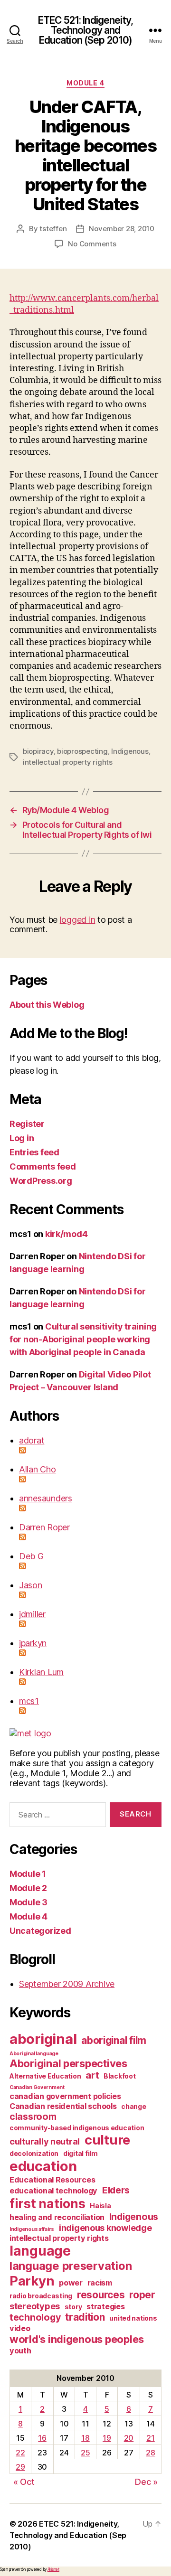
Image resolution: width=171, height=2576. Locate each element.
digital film (81, 2153)
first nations (47, 2203)
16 (42, 2438)
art (92, 2075)
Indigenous (130, 751)
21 (150, 2438)
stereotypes (35, 2306)
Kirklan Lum (41, 1672)
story (73, 2307)
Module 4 (85, 83)
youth (20, 2351)
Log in (22, 1138)
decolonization (34, 2153)
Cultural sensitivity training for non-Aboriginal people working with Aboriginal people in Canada (83, 1339)
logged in (78, 920)
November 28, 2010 (122, 229)
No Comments (92, 244)
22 (20, 2453)
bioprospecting (82, 751)
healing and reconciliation (57, 2217)
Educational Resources (52, 2180)
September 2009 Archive (67, 1984)
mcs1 (29, 1701)
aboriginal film (114, 2040)
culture (107, 2140)
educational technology (53, 2191)
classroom (33, 2117)
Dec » (146, 2482)
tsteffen (53, 229)
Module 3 (28, 1902)
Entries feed (34, 1152)
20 (129, 2438)
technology (35, 2317)
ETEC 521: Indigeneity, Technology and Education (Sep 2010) (85, 30)
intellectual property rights (68, 762)
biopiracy (38, 751)
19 (107, 2438)
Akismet (53, 2569)
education (43, 2166)
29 (20, 2467)
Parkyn (32, 2281)
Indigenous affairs (32, 2229)
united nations (133, 2318)
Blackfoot (120, 2076)
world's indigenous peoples (77, 2339)
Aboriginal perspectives (68, 2063)
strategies (105, 2306)
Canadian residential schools (63, 2106)
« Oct (24, 2482)
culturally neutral (45, 2141)
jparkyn (33, 1643)
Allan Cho (38, 1469)
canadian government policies (65, 2096)
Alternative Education (45, 2076)
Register (27, 1124)
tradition (85, 2317)
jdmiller (32, 1614)
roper (142, 2295)
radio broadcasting (41, 2296)
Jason (31, 1585)
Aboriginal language (34, 2054)
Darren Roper (44, 1527)
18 (85, 2438)
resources (101, 2295)
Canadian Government (37, 2087)
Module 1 (28, 1874)
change (133, 2106)
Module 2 (28, 1888)
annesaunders (46, 1498)
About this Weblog (47, 1005)
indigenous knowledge (105, 2228)
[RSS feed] (90, 1450)
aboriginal (43, 2039)
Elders (116, 2190)
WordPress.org (41, 1181)
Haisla (100, 2206)
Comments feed (43, 1166)
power (71, 2283)
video (20, 2328)
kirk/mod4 (66, 1234)
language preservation (71, 2266)
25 (85, 2453)
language (40, 2251)
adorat (32, 1440)
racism (100, 2283)
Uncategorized (40, 1931)
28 (150, 2453)
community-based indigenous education (77, 2128)
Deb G (31, 1556)
